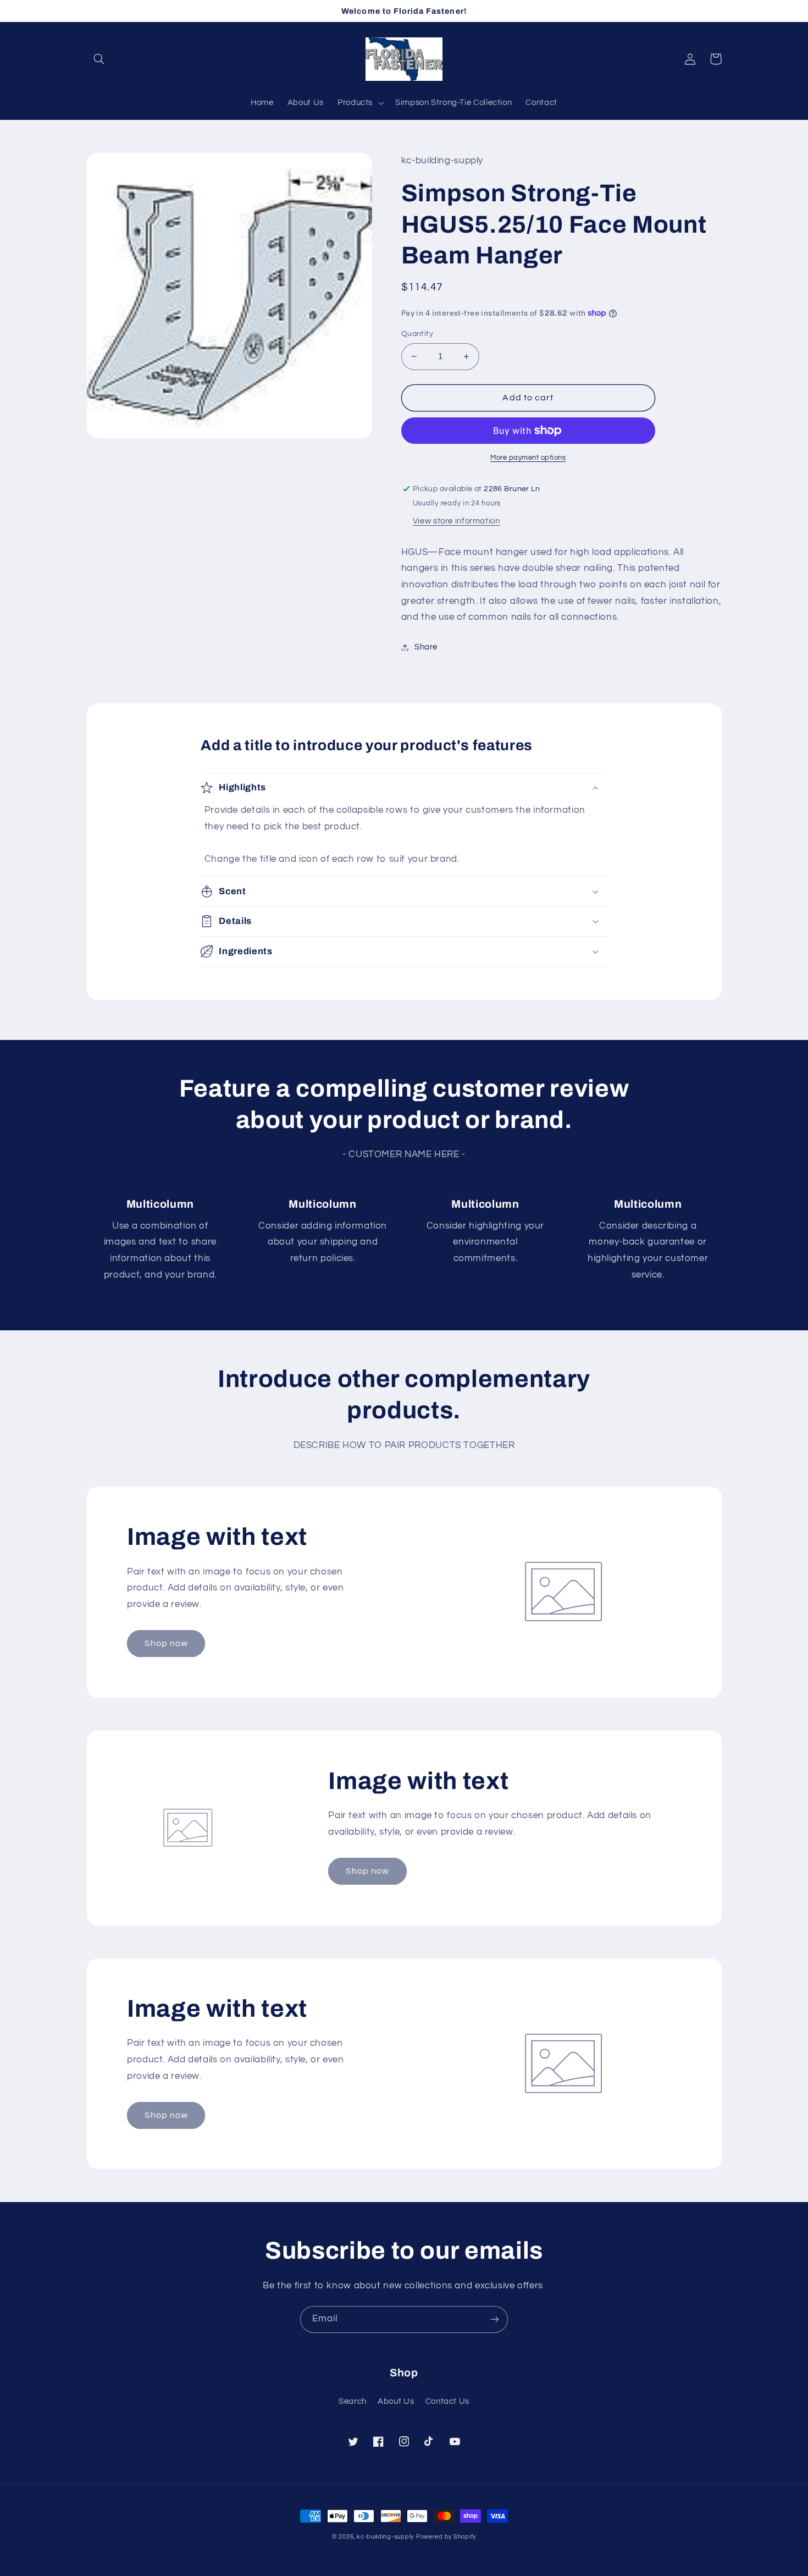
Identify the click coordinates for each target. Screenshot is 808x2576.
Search (353, 2401)
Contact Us (447, 2401)
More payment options (528, 458)
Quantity (417, 334)
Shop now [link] (166, 1643)
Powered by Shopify (446, 2537)
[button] (99, 59)
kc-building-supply (385, 2537)
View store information (456, 521)
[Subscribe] (495, 2319)
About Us (396, 2401)
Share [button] (426, 647)
